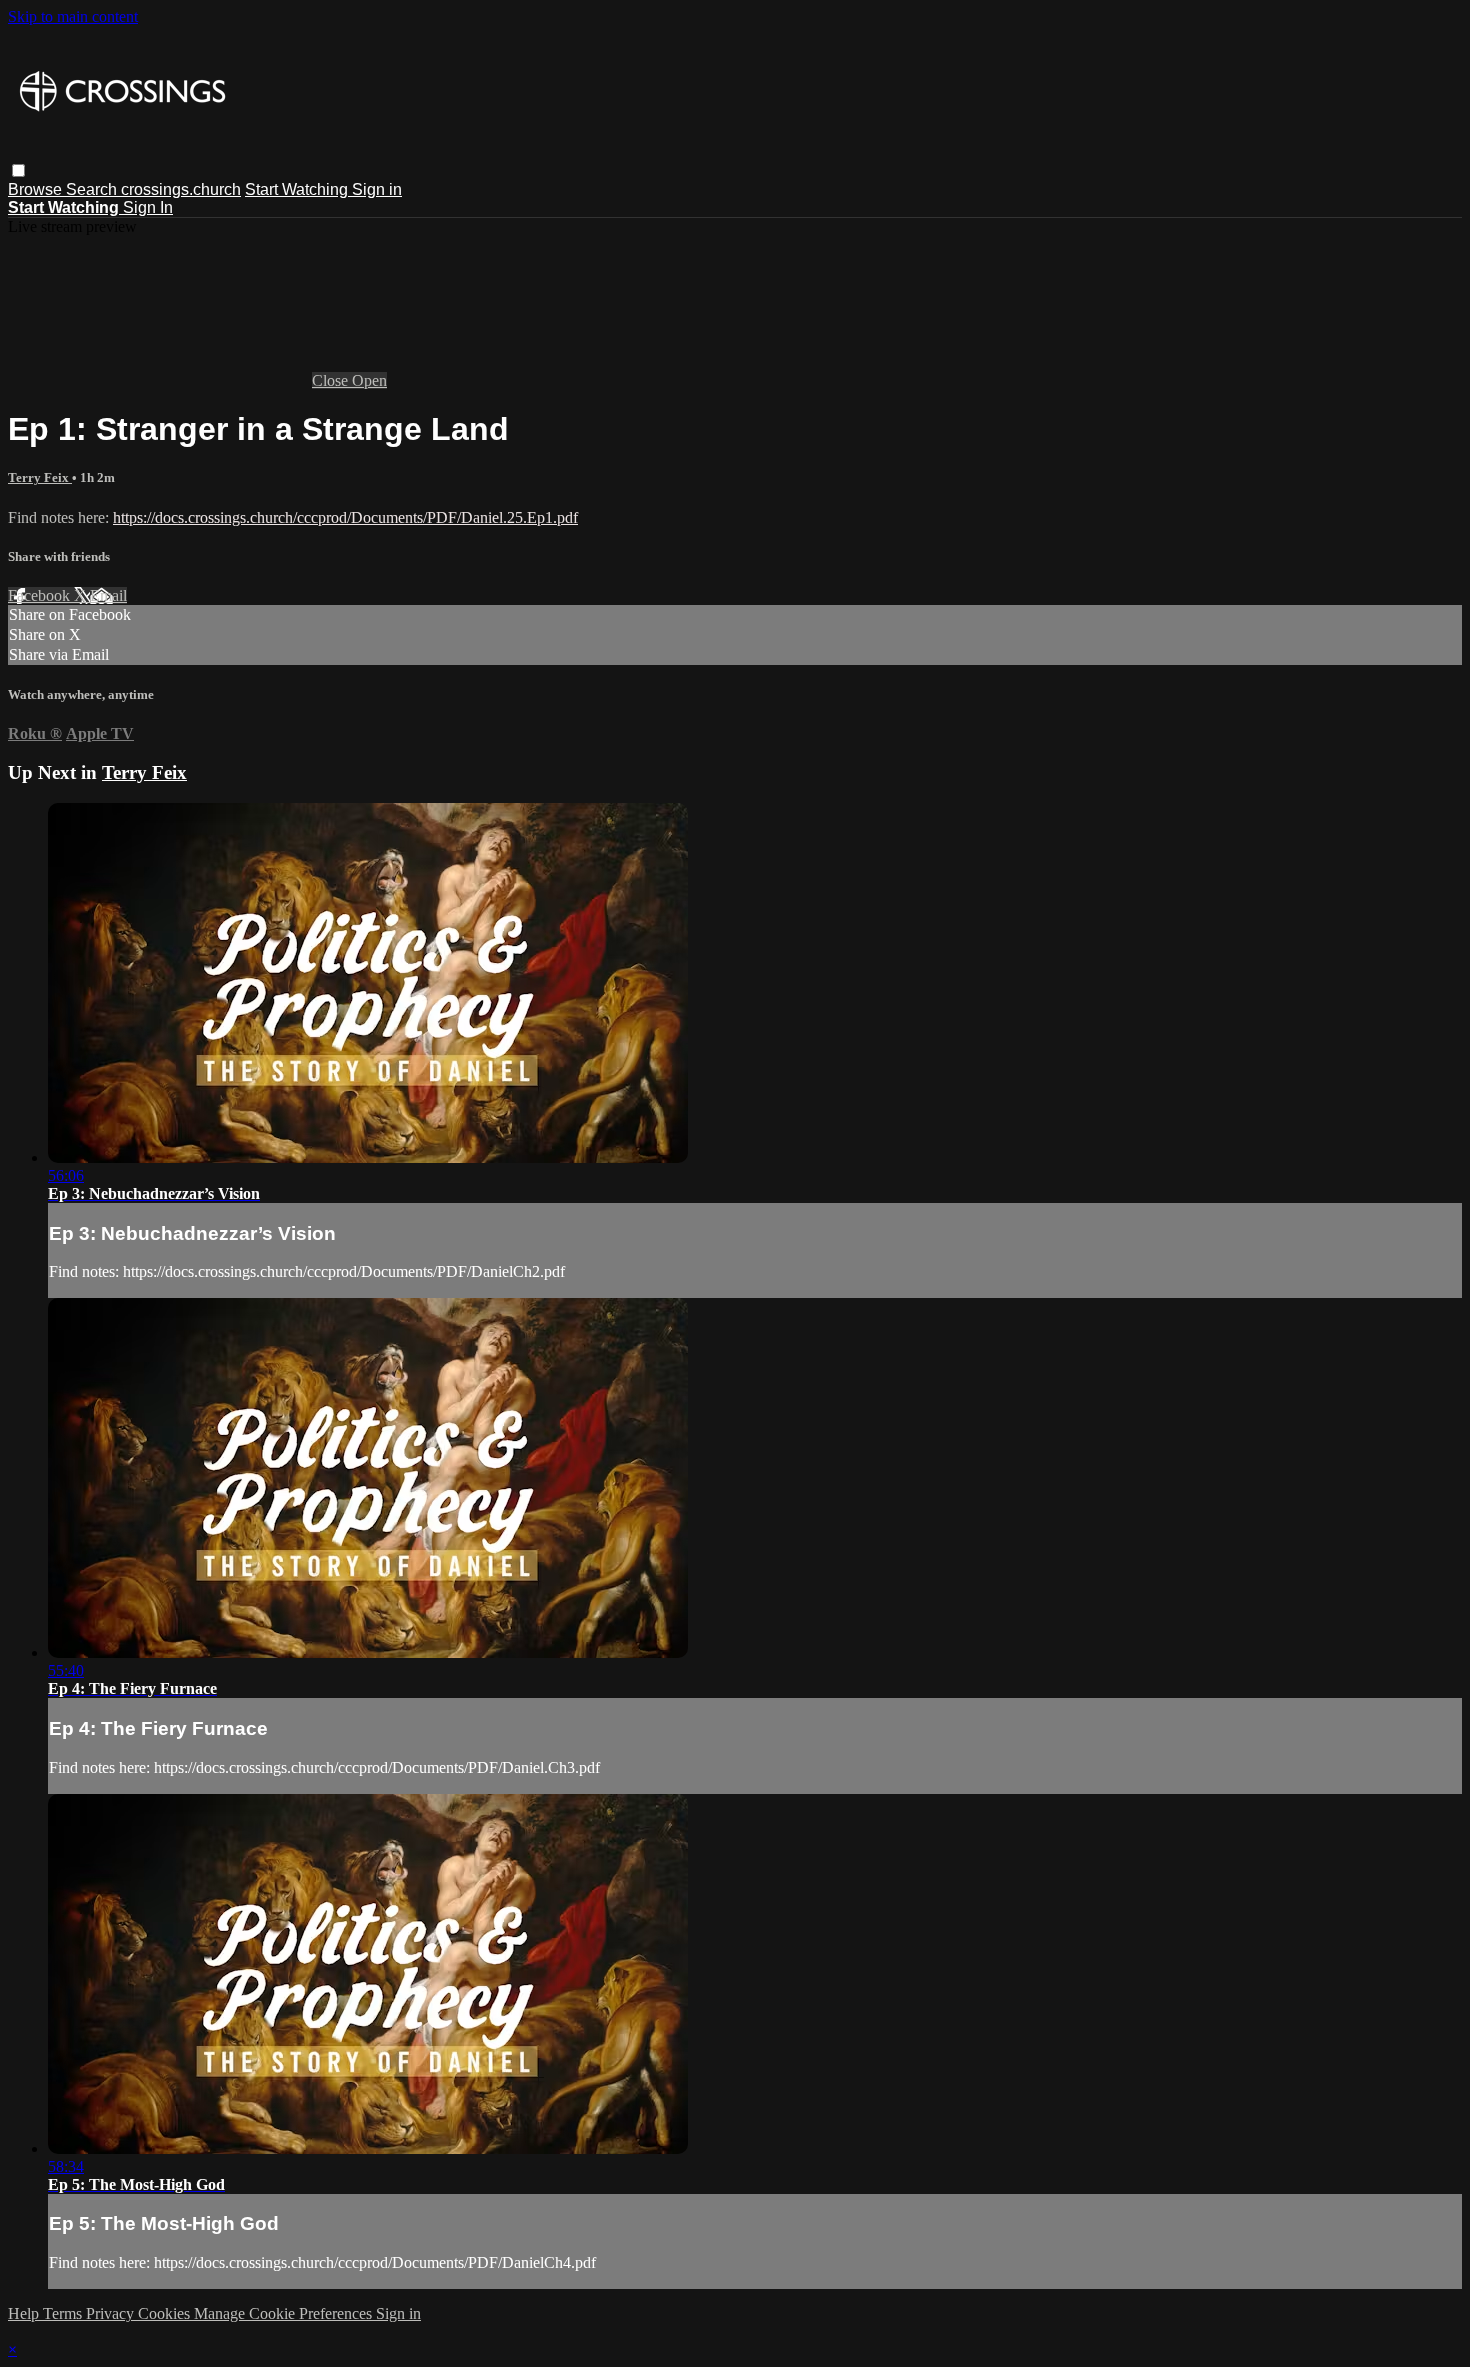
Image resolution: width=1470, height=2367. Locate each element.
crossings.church (181, 189)
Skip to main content (73, 16)
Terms (64, 2313)
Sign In (148, 207)
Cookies (166, 2313)
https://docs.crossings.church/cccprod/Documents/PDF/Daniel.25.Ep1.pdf (345, 517)
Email (108, 595)
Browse (37, 189)
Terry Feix (40, 477)
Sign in (377, 189)
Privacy (112, 2313)
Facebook (41, 595)
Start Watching (298, 189)
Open (369, 380)
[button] (18, 170)
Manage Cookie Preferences (285, 2313)
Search (93, 189)
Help (25, 2313)
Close (332, 380)
